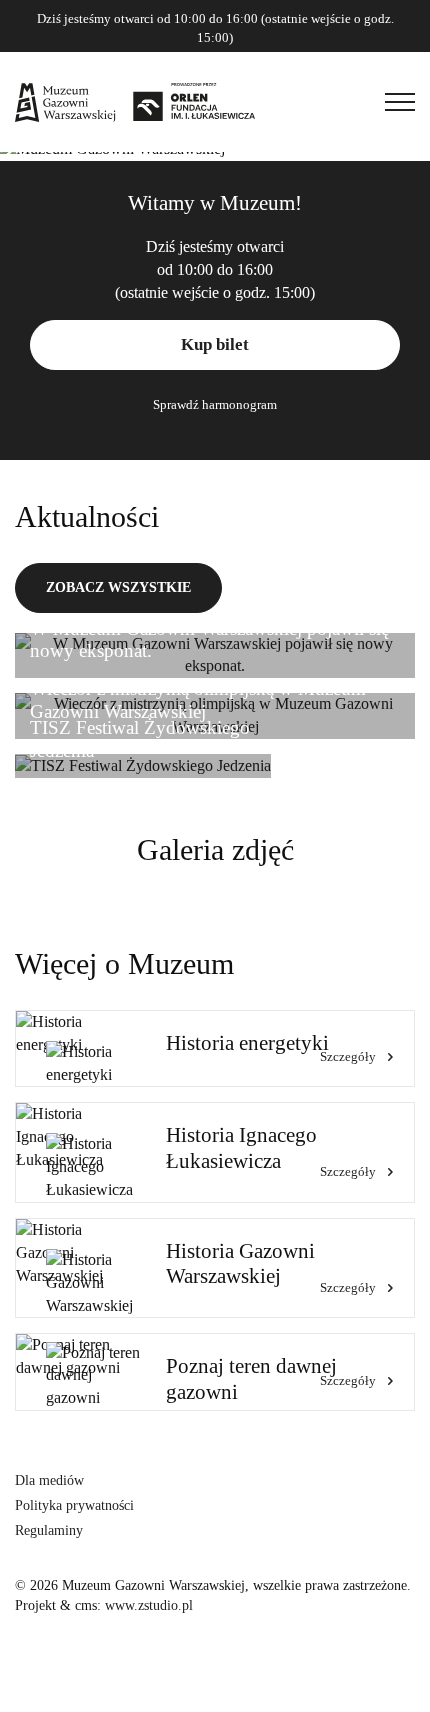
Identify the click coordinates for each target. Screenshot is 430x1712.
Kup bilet (215, 344)
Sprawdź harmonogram (215, 404)
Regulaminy (49, 1530)
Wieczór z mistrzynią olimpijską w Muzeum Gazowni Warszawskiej (198, 700)
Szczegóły (348, 1056)
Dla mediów (49, 1480)
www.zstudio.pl (149, 1605)
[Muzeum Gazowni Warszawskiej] (135, 102)
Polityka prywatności (74, 1505)
